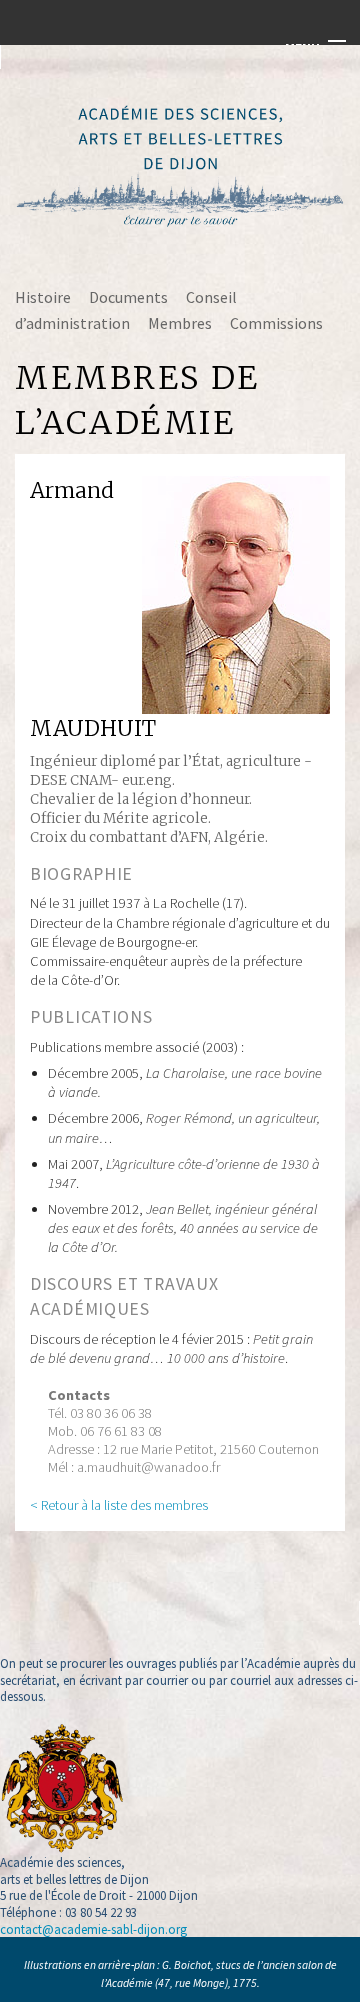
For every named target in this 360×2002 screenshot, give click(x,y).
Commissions (276, 323)
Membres (180, 323)
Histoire (43, 297)
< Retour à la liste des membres (119, 1505)
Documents (128, 297)
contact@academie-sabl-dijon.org (93, 1929)
